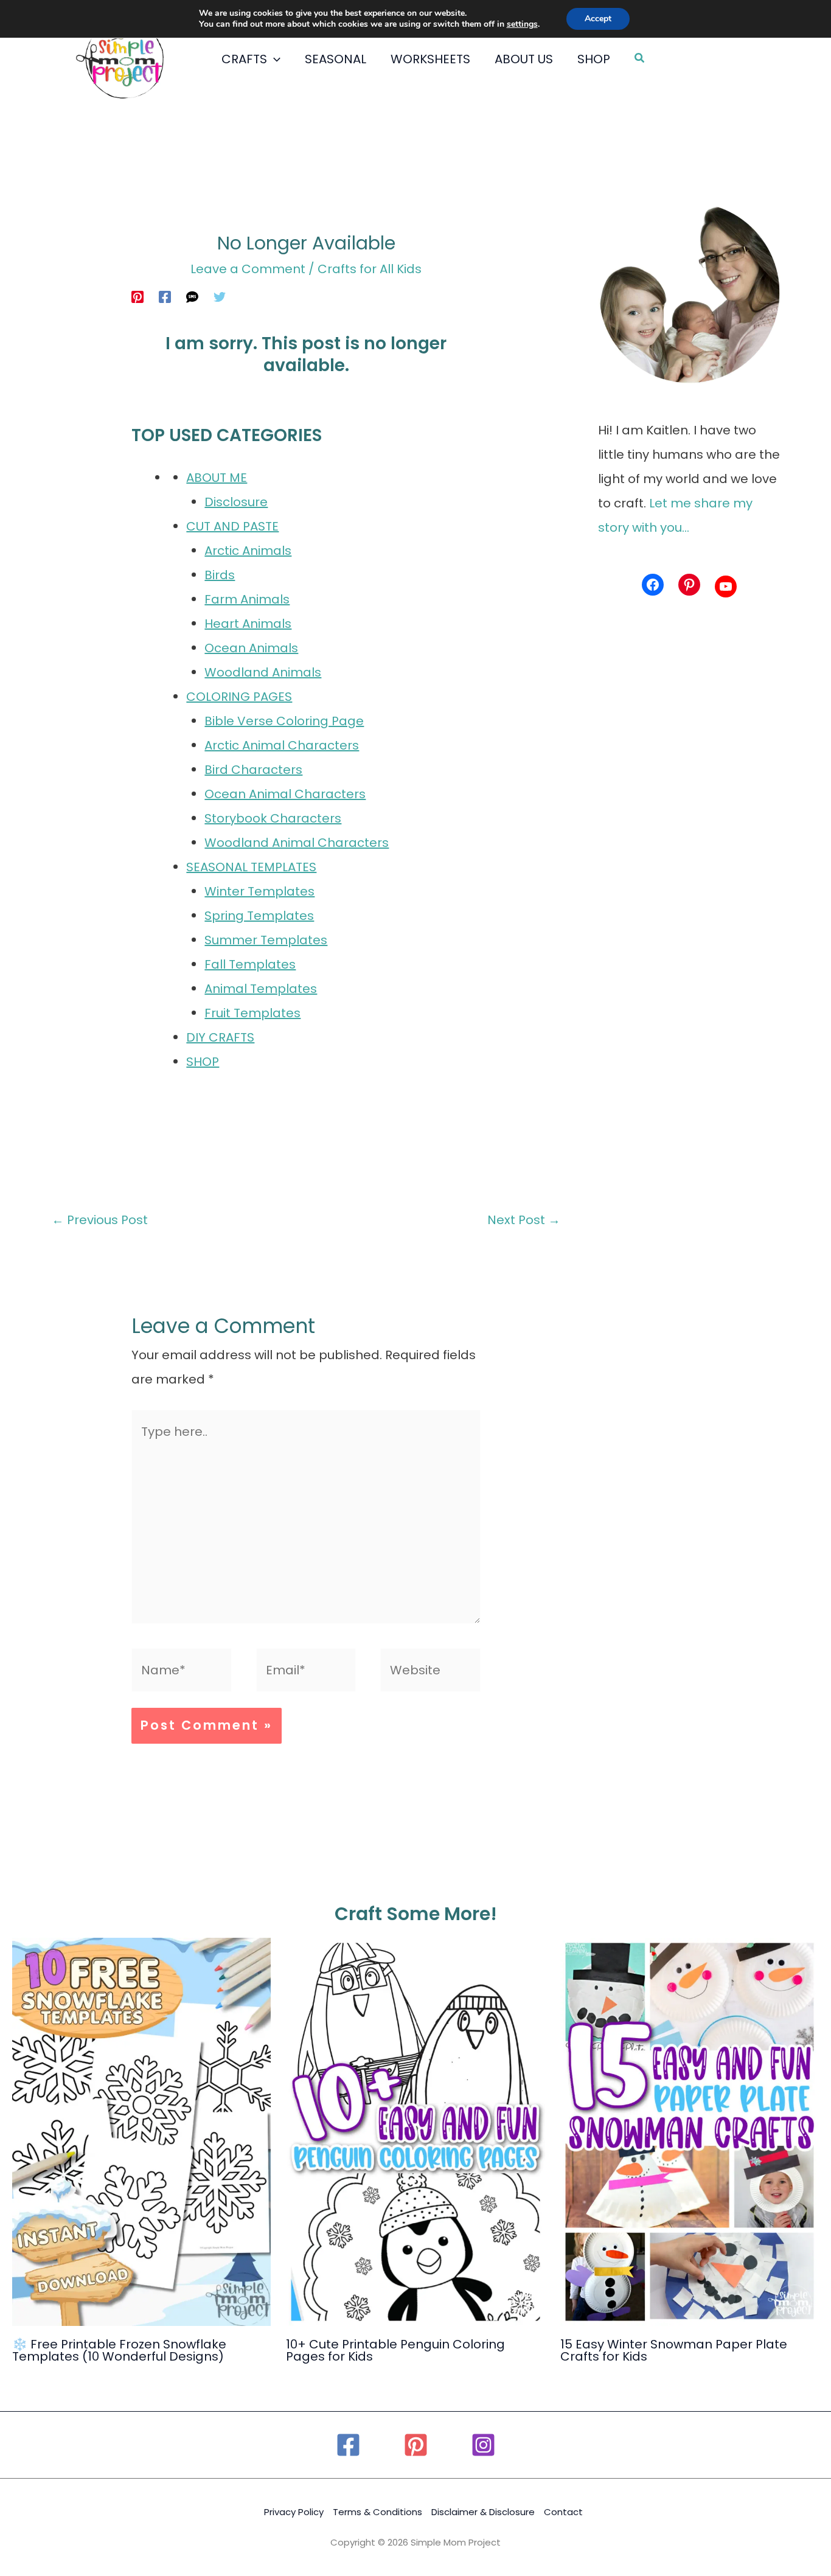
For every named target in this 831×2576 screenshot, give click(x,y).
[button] (274, 59)
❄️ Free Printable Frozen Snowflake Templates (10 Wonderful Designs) (119, 2350)
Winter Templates (259, 891)
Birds (220, 575)
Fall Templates (250, 964)
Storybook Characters (273, 818)
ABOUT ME (217, 478)
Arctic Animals (248, 551)
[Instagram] (483, 2445)
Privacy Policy (294, 2512)
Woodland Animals (263, 672)
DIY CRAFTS (220, 1037)
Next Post (524, 1220)
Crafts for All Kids (370, 269)
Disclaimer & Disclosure (483, 2512)
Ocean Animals (251, 648)
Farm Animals (247, 599)
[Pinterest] (137, 296)
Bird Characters (253, 770)
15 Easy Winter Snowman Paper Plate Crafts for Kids (674, 2350)
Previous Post (100, 1220)
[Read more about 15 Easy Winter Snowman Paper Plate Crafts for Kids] (690, 2131)
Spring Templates (259, 916)
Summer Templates (266, 940)
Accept (598, 19)
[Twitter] (220, 296)
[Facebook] (165, 296)
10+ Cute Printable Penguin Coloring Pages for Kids (395, 2350)
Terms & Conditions (377, 2512)
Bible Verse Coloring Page (284, 721)
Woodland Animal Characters (297, 843)
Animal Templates (261, 989)
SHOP (203, 1062)
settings (522, 24)
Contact (563, 2512)
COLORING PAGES (239, 697)
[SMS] (192, 296)
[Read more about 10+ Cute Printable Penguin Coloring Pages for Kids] (415, 2131)
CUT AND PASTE (232, 526)
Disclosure (236, 502)
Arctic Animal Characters (282, 745)
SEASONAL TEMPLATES (251, 867)
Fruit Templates (252, 1013)
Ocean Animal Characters (285, 794)
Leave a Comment (248, 269)
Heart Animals (248, 624)
